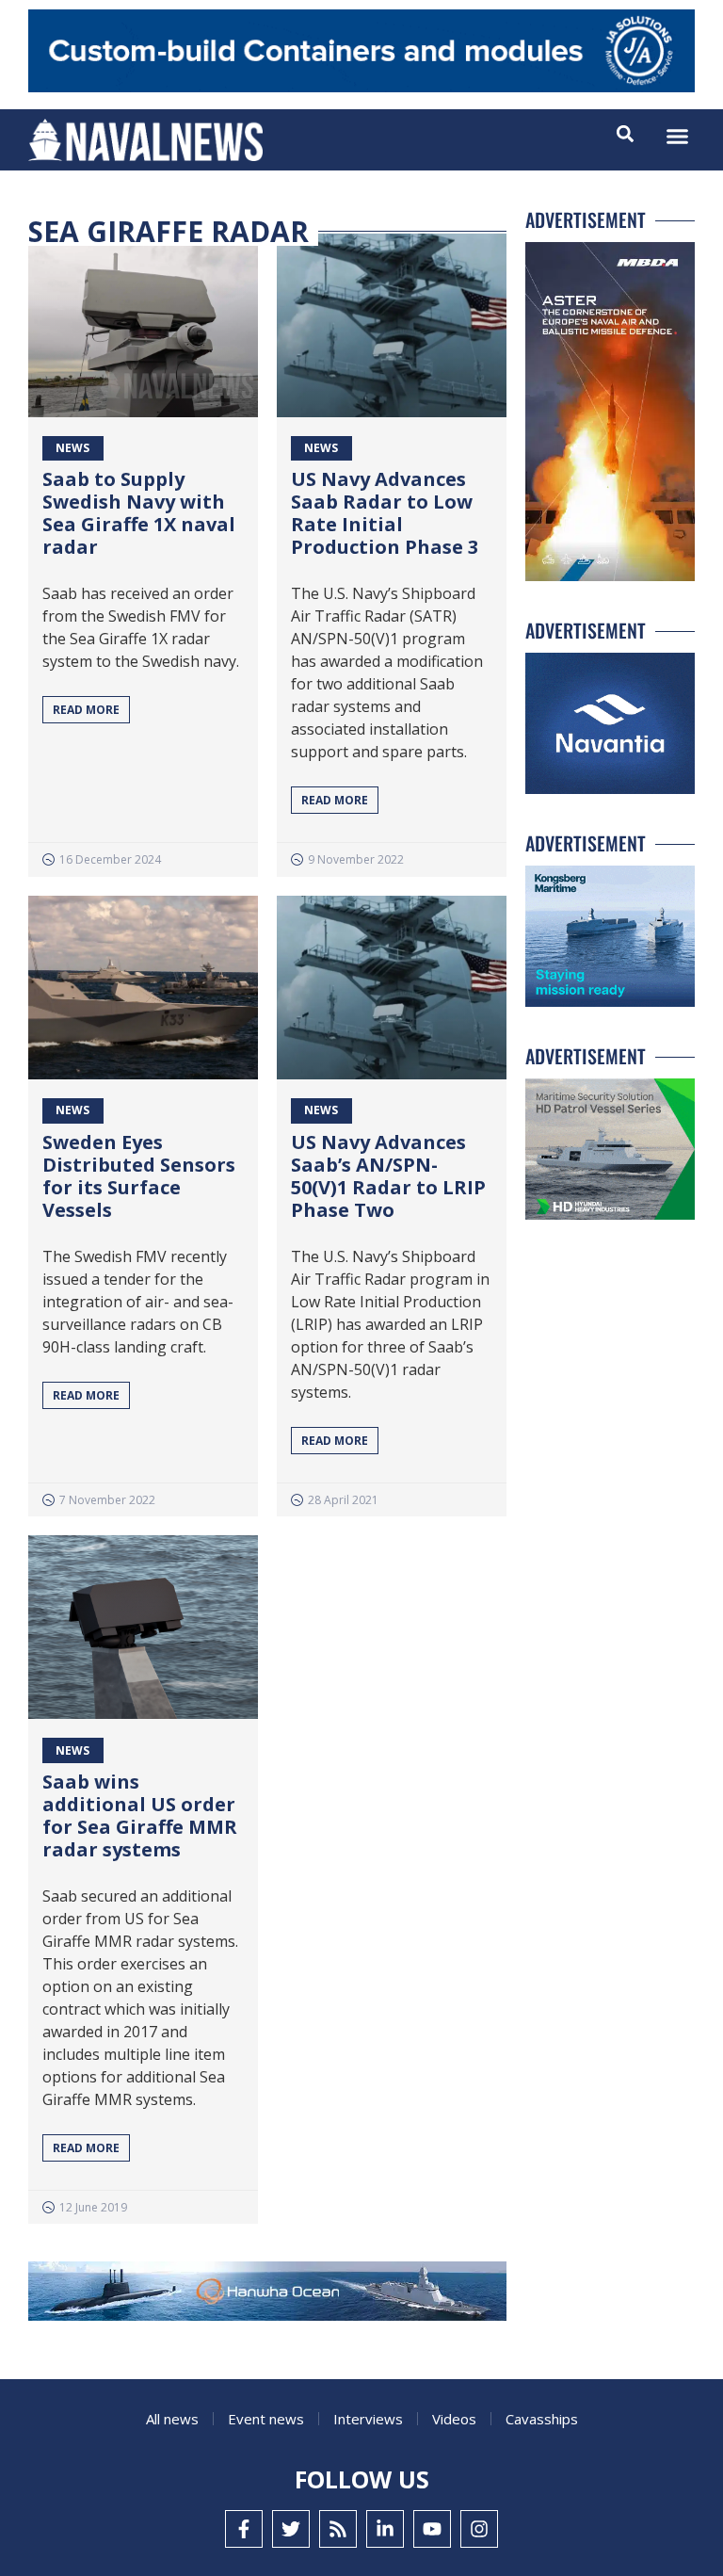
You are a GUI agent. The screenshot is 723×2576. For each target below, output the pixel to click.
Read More (86, 710)
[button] (678, 137)
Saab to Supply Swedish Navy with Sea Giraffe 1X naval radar (139, 513)
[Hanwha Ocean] (267, 2295)
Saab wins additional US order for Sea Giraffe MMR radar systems (140, 1815)
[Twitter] (291, 2529)
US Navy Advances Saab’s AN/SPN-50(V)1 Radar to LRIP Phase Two (388, 1176)
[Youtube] (432, 2529)
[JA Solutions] (361, 87)
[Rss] (338, 2529)
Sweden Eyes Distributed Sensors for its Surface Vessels (139, 1176)
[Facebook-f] (244, 2529)
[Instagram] (479, 2529)
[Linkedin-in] (385, 2529)
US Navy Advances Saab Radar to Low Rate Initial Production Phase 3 (385, 513)
